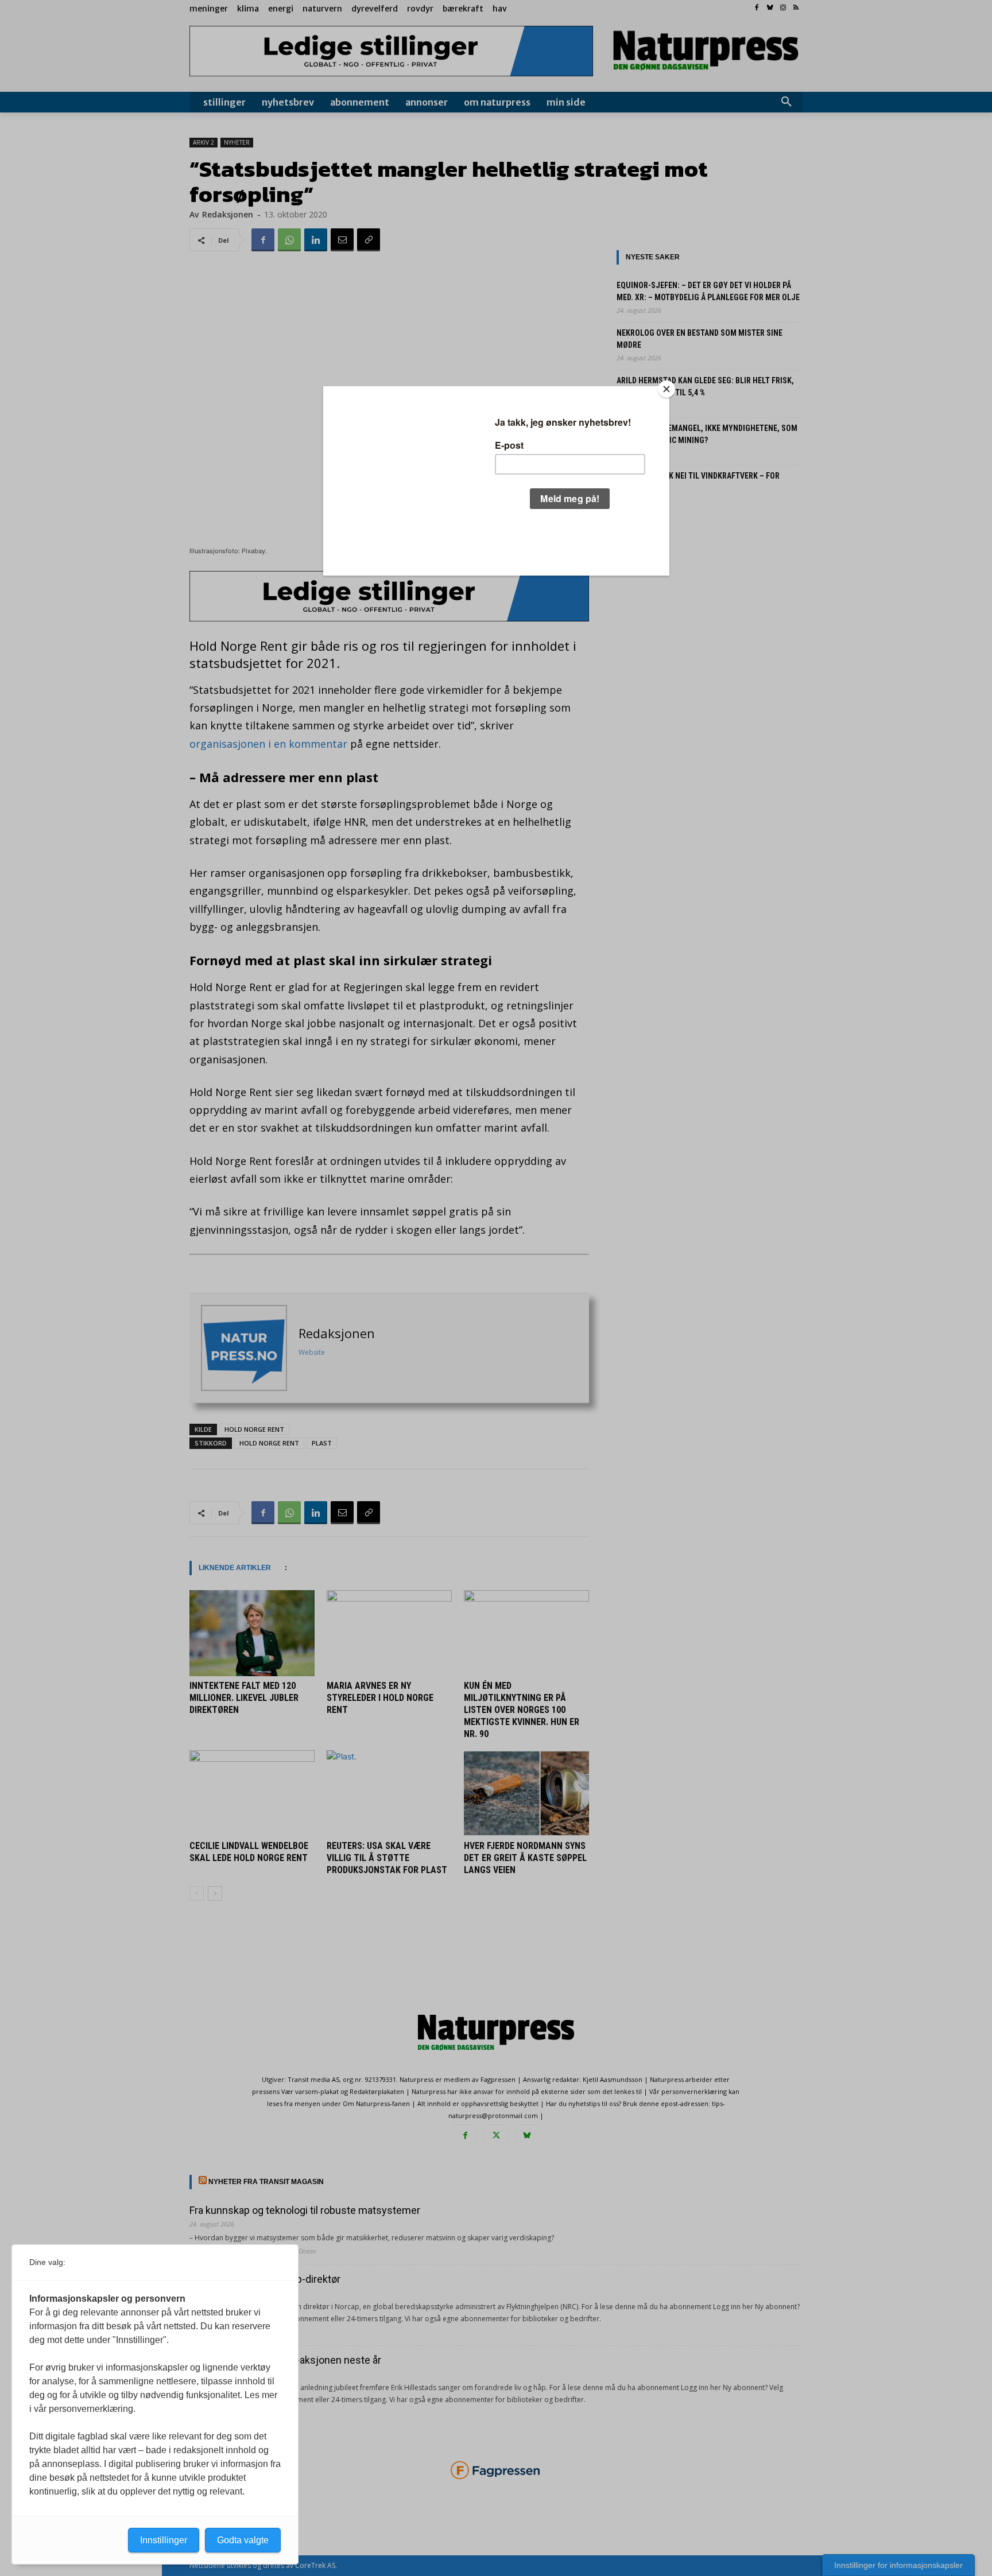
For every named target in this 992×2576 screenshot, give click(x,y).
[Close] (666, 389)
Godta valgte (243, 2540)
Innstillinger (164, 2540)
